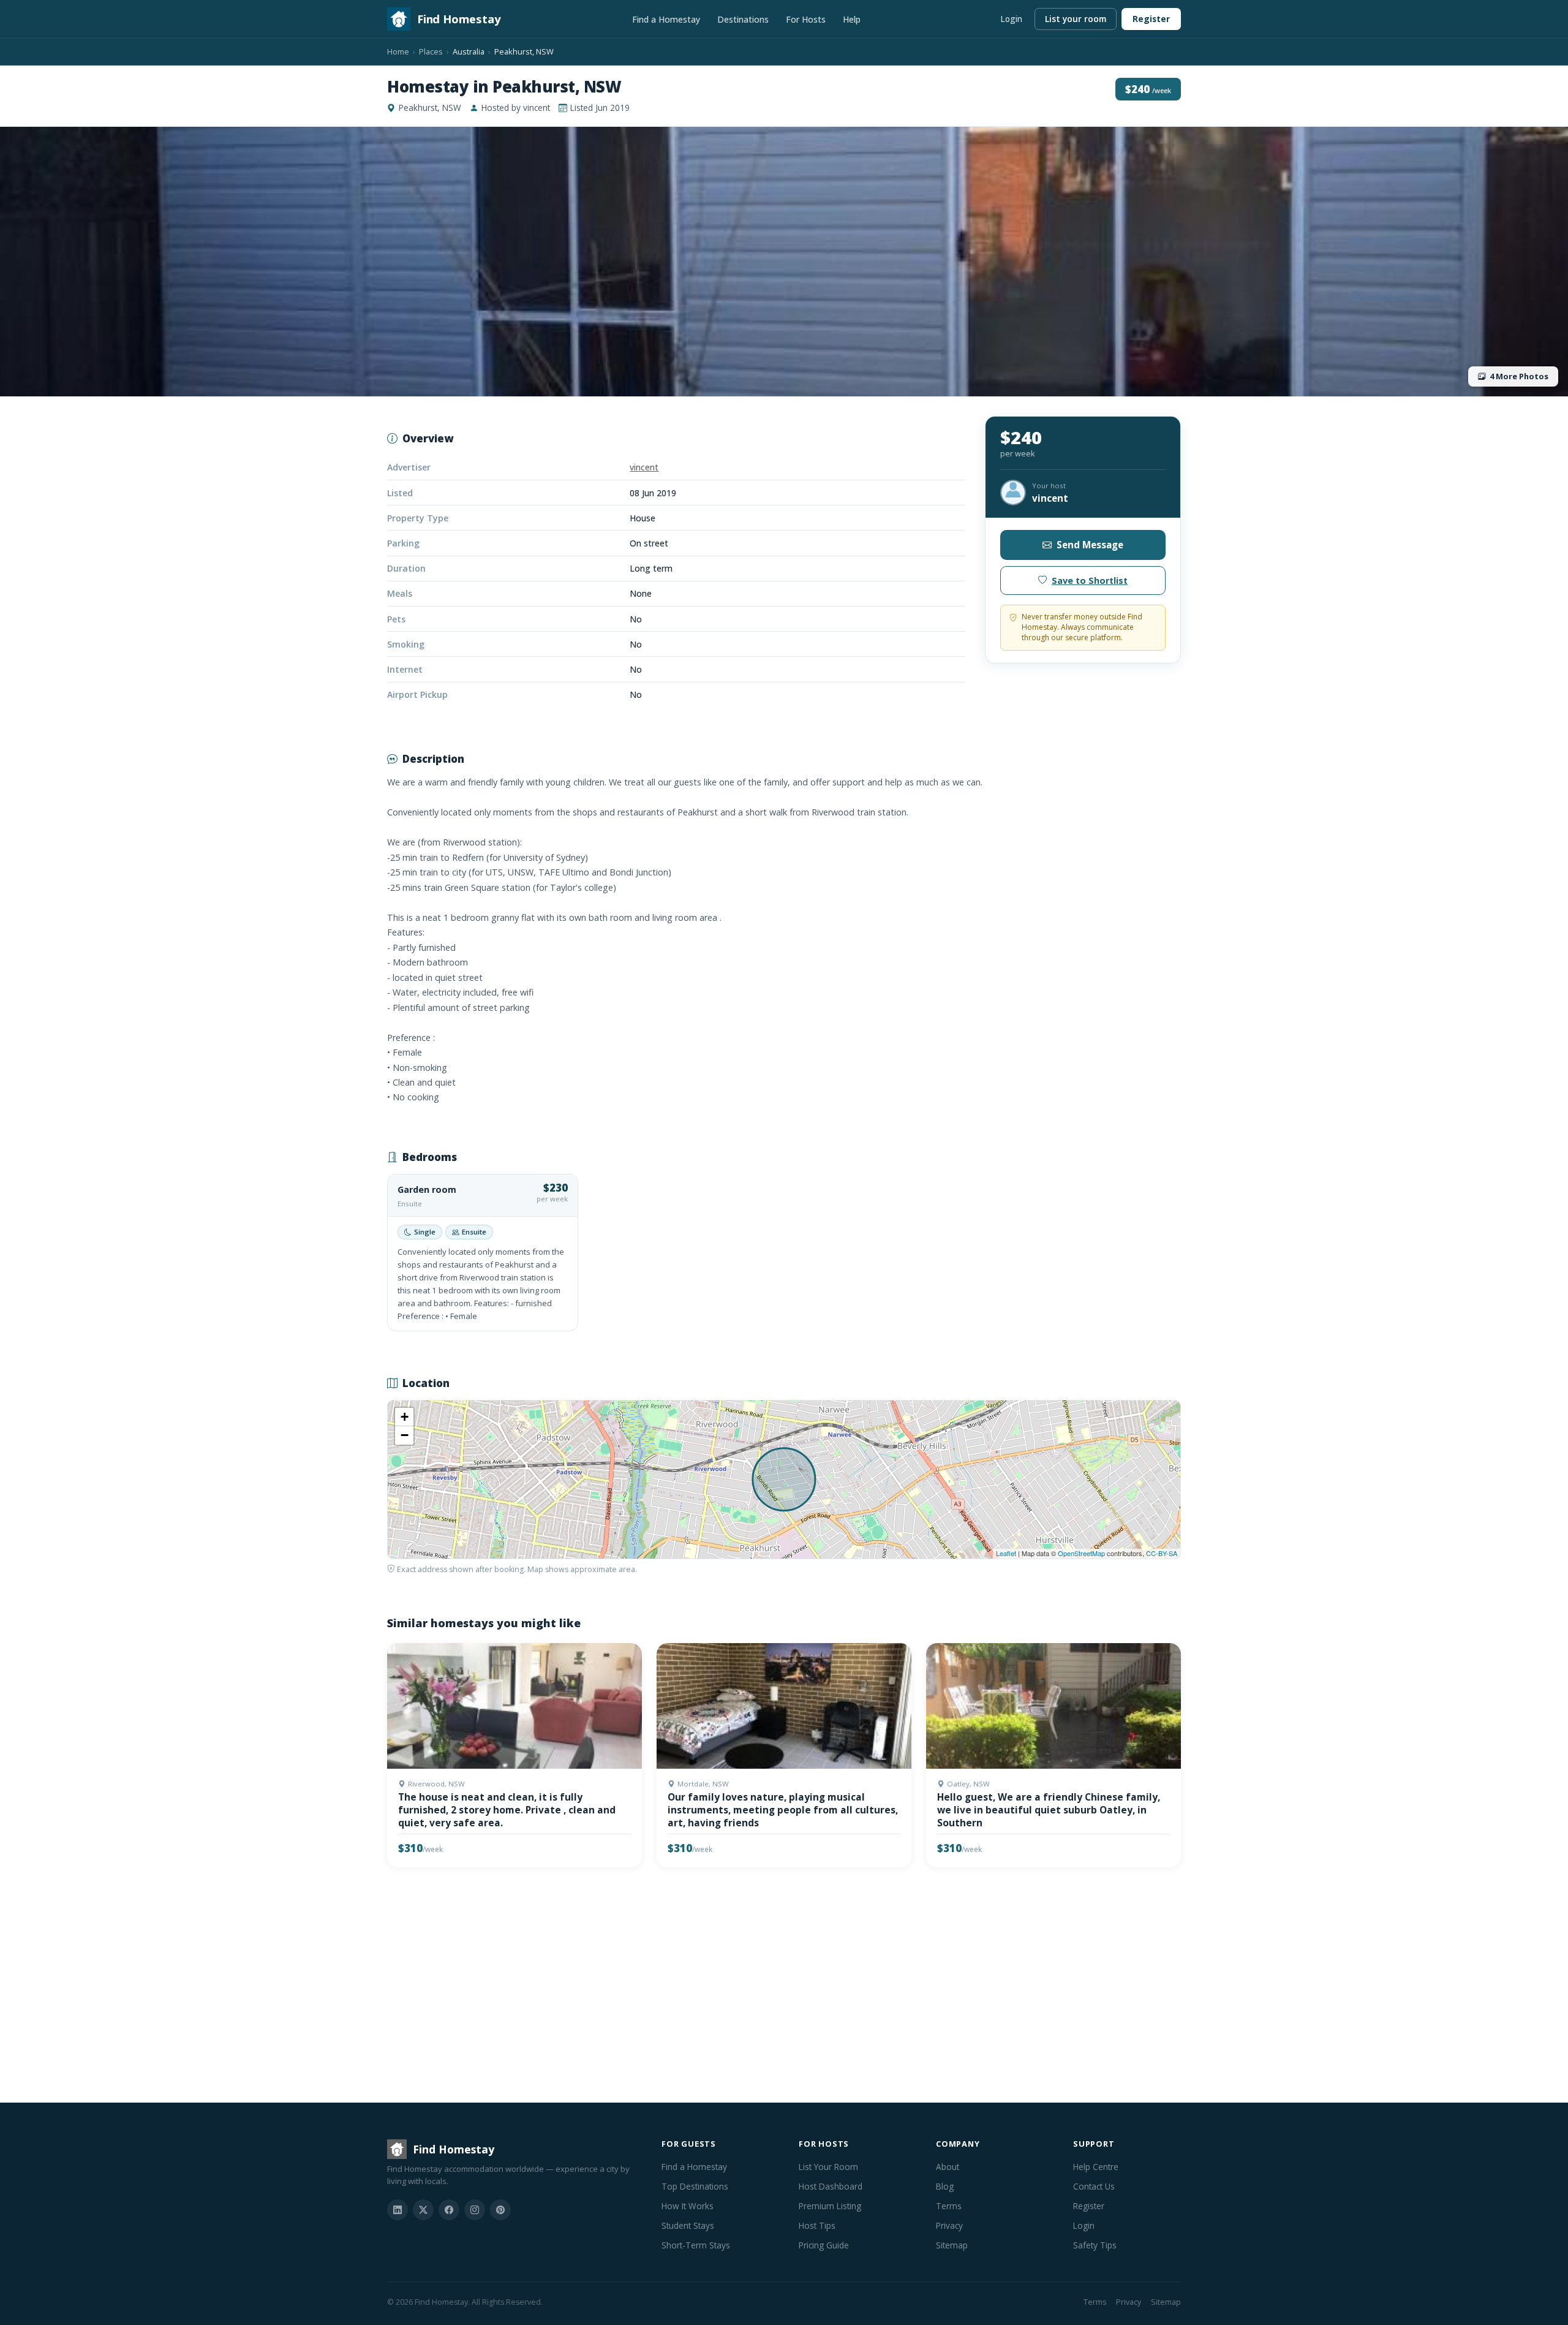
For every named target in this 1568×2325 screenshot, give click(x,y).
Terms (949, 2206)
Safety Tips (1095, 2245)
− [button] (405, 1435)
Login (1011, 19)
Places (431, 51)
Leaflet (1006, 1553)
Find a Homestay (666, 19)
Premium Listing (830, 2206)
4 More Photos (1519, 376)
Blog (945, 2186)
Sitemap (952, 2245)
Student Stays (688, 2225)
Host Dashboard (831, 2186)
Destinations (743, 19)
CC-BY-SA (1162, 1553)
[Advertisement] (755, 1987)
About (948, 2167)
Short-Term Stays (696, 2245)
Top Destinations (695, 2186)
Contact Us (1094, 2186)
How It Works (688, 2206)
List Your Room (828, 2167)
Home (398, 51)
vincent (644, 467)
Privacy (949, 2225)
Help (852, 19)
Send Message (1090, 545)
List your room (1076, 19)
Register (1151, 19)
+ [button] (405, 1417)
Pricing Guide (824, 2245)
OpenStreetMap (1081, 1553)
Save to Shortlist (1090, 580)
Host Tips (817, 2225)
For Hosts (806, 19)
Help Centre (1096, 2167)
